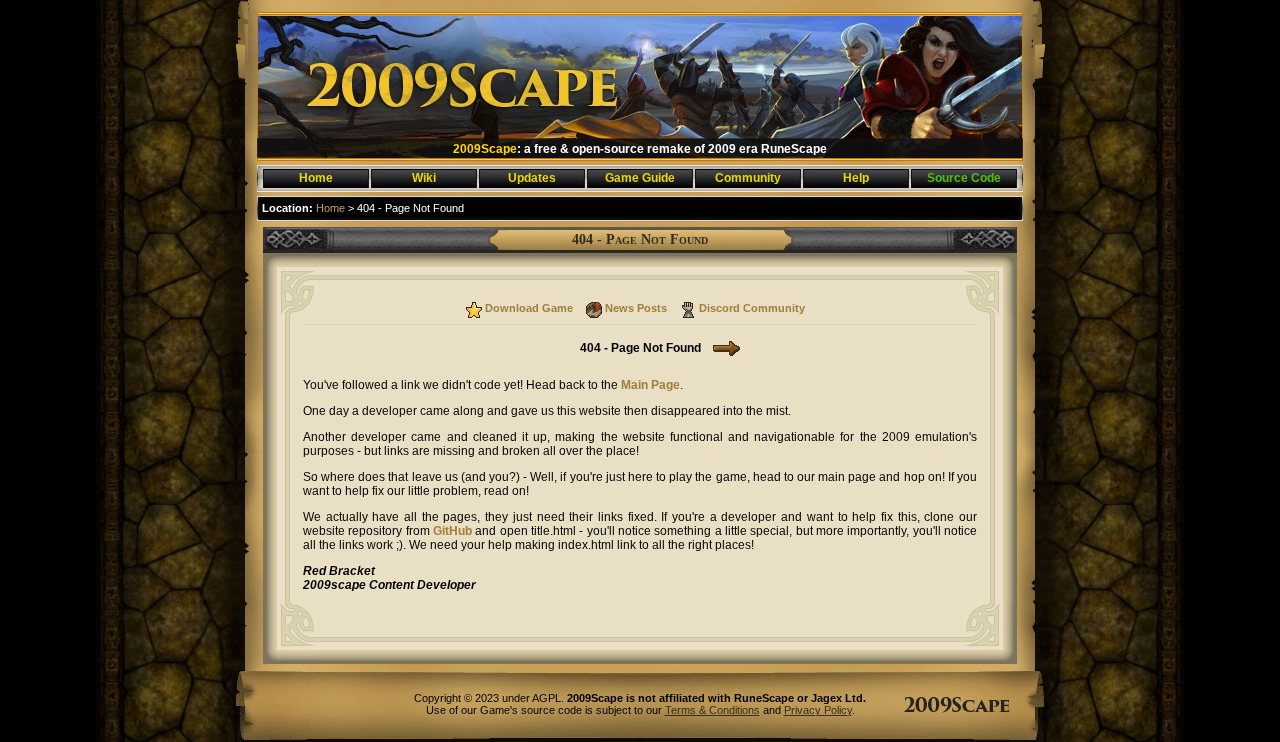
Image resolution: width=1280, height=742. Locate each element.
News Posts (636, 308)
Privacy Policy (818, 710)
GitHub (452, 531)
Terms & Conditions (712, 710)
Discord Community (752, 308)
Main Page (650, 385)
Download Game (529, 308)
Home (330, 208)
